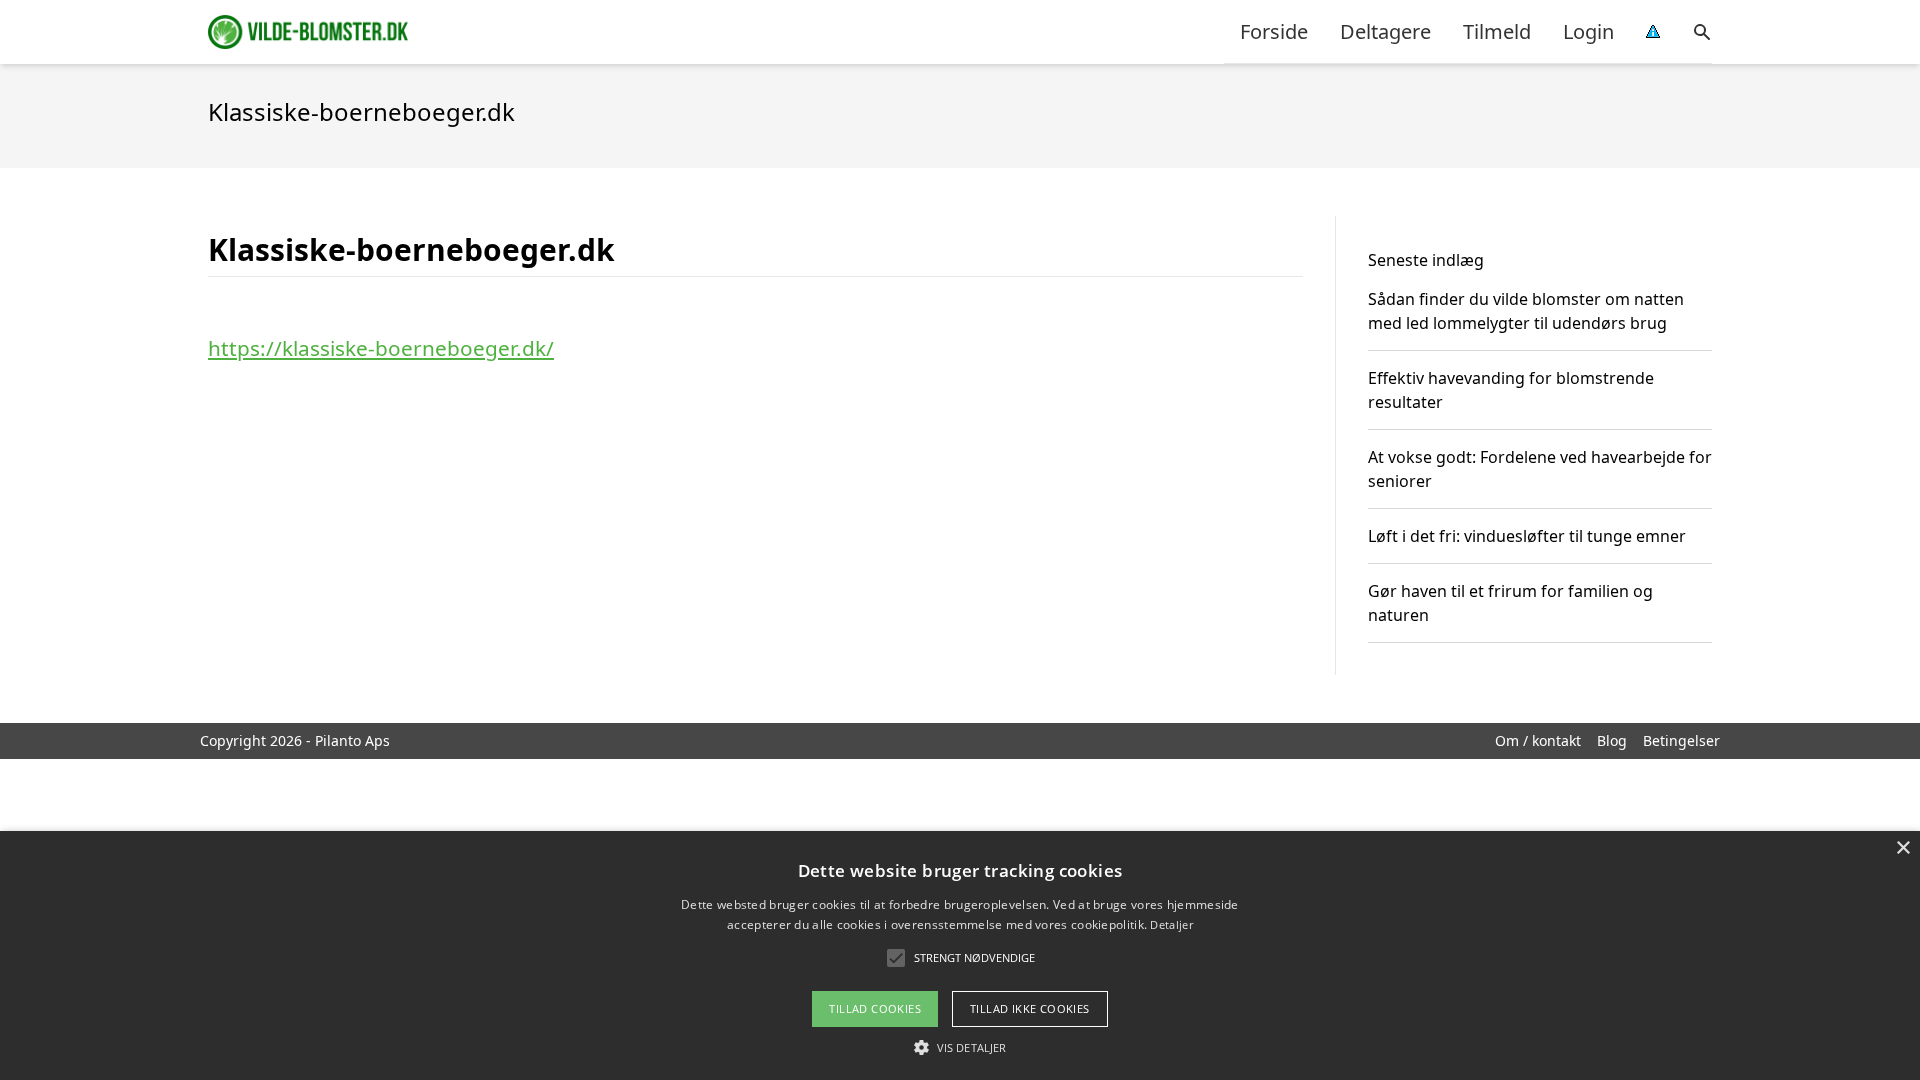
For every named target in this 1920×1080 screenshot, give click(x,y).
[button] (960, 1047)
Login (1588, 31)
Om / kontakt (1538, 740)
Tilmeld (1497, 31)
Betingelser (1681, 740)
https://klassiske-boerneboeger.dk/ (381, 348)
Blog (1612, 740)
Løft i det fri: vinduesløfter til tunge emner (1527, 536)
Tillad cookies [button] (875, 1008)
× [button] (1902, 848)
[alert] (960, 955)
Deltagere (1385, 31)
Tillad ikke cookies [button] (1030, 1008)
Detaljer (1171, 924)
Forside (1274, 31)
